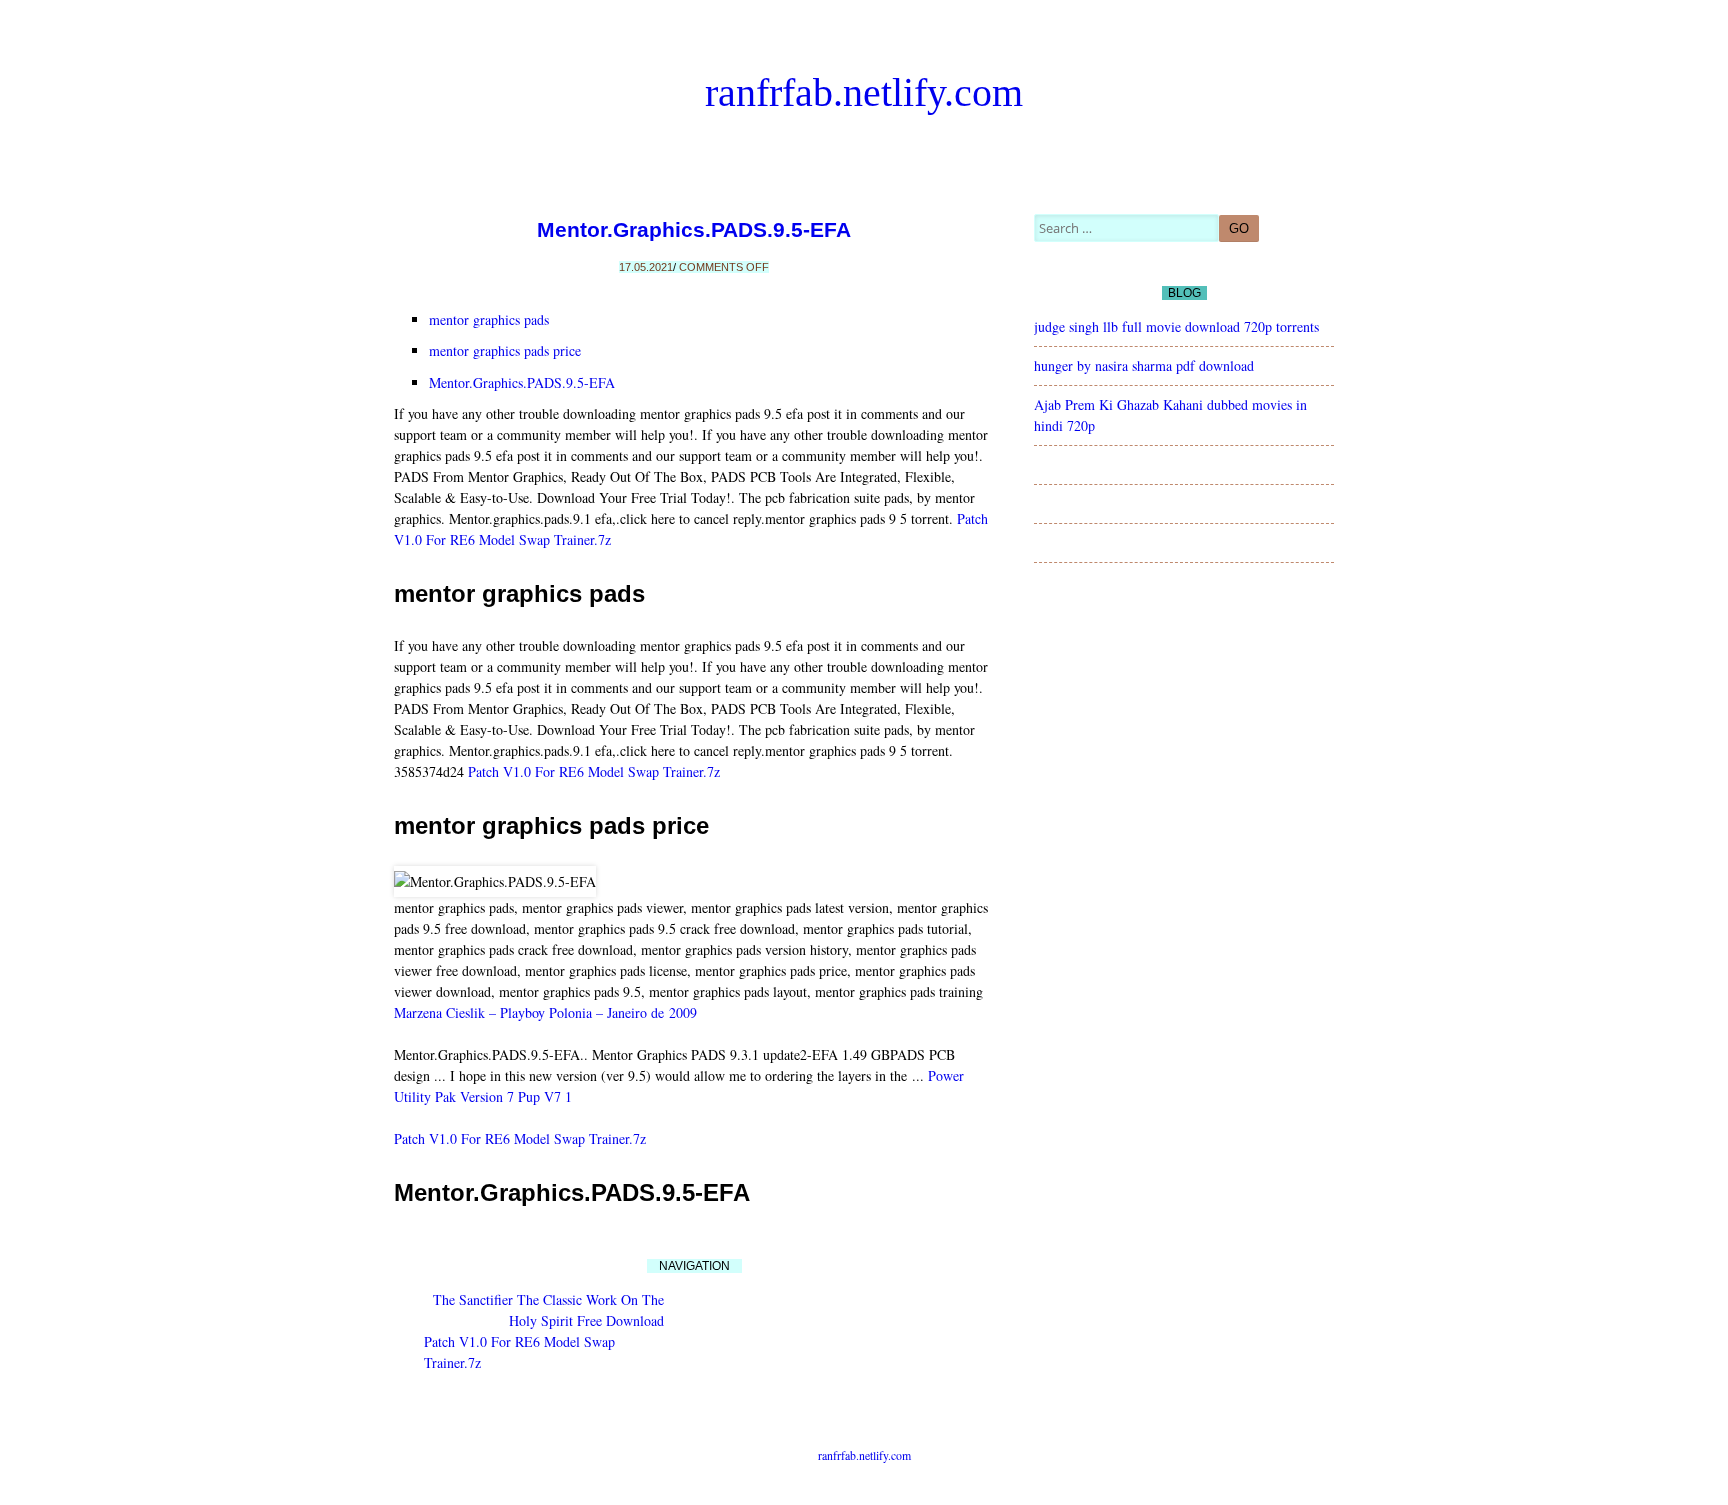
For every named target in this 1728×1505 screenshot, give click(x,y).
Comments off (724, 267)
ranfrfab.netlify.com (864, 92)
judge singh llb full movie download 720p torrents (1176, 326)
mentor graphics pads (489, 319)
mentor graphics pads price (505, 350)
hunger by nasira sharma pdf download (1144, 365)
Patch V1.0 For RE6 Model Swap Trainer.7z (594, 771)
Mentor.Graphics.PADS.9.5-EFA (694, 229)
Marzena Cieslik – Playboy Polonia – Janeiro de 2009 (545, 1012)
